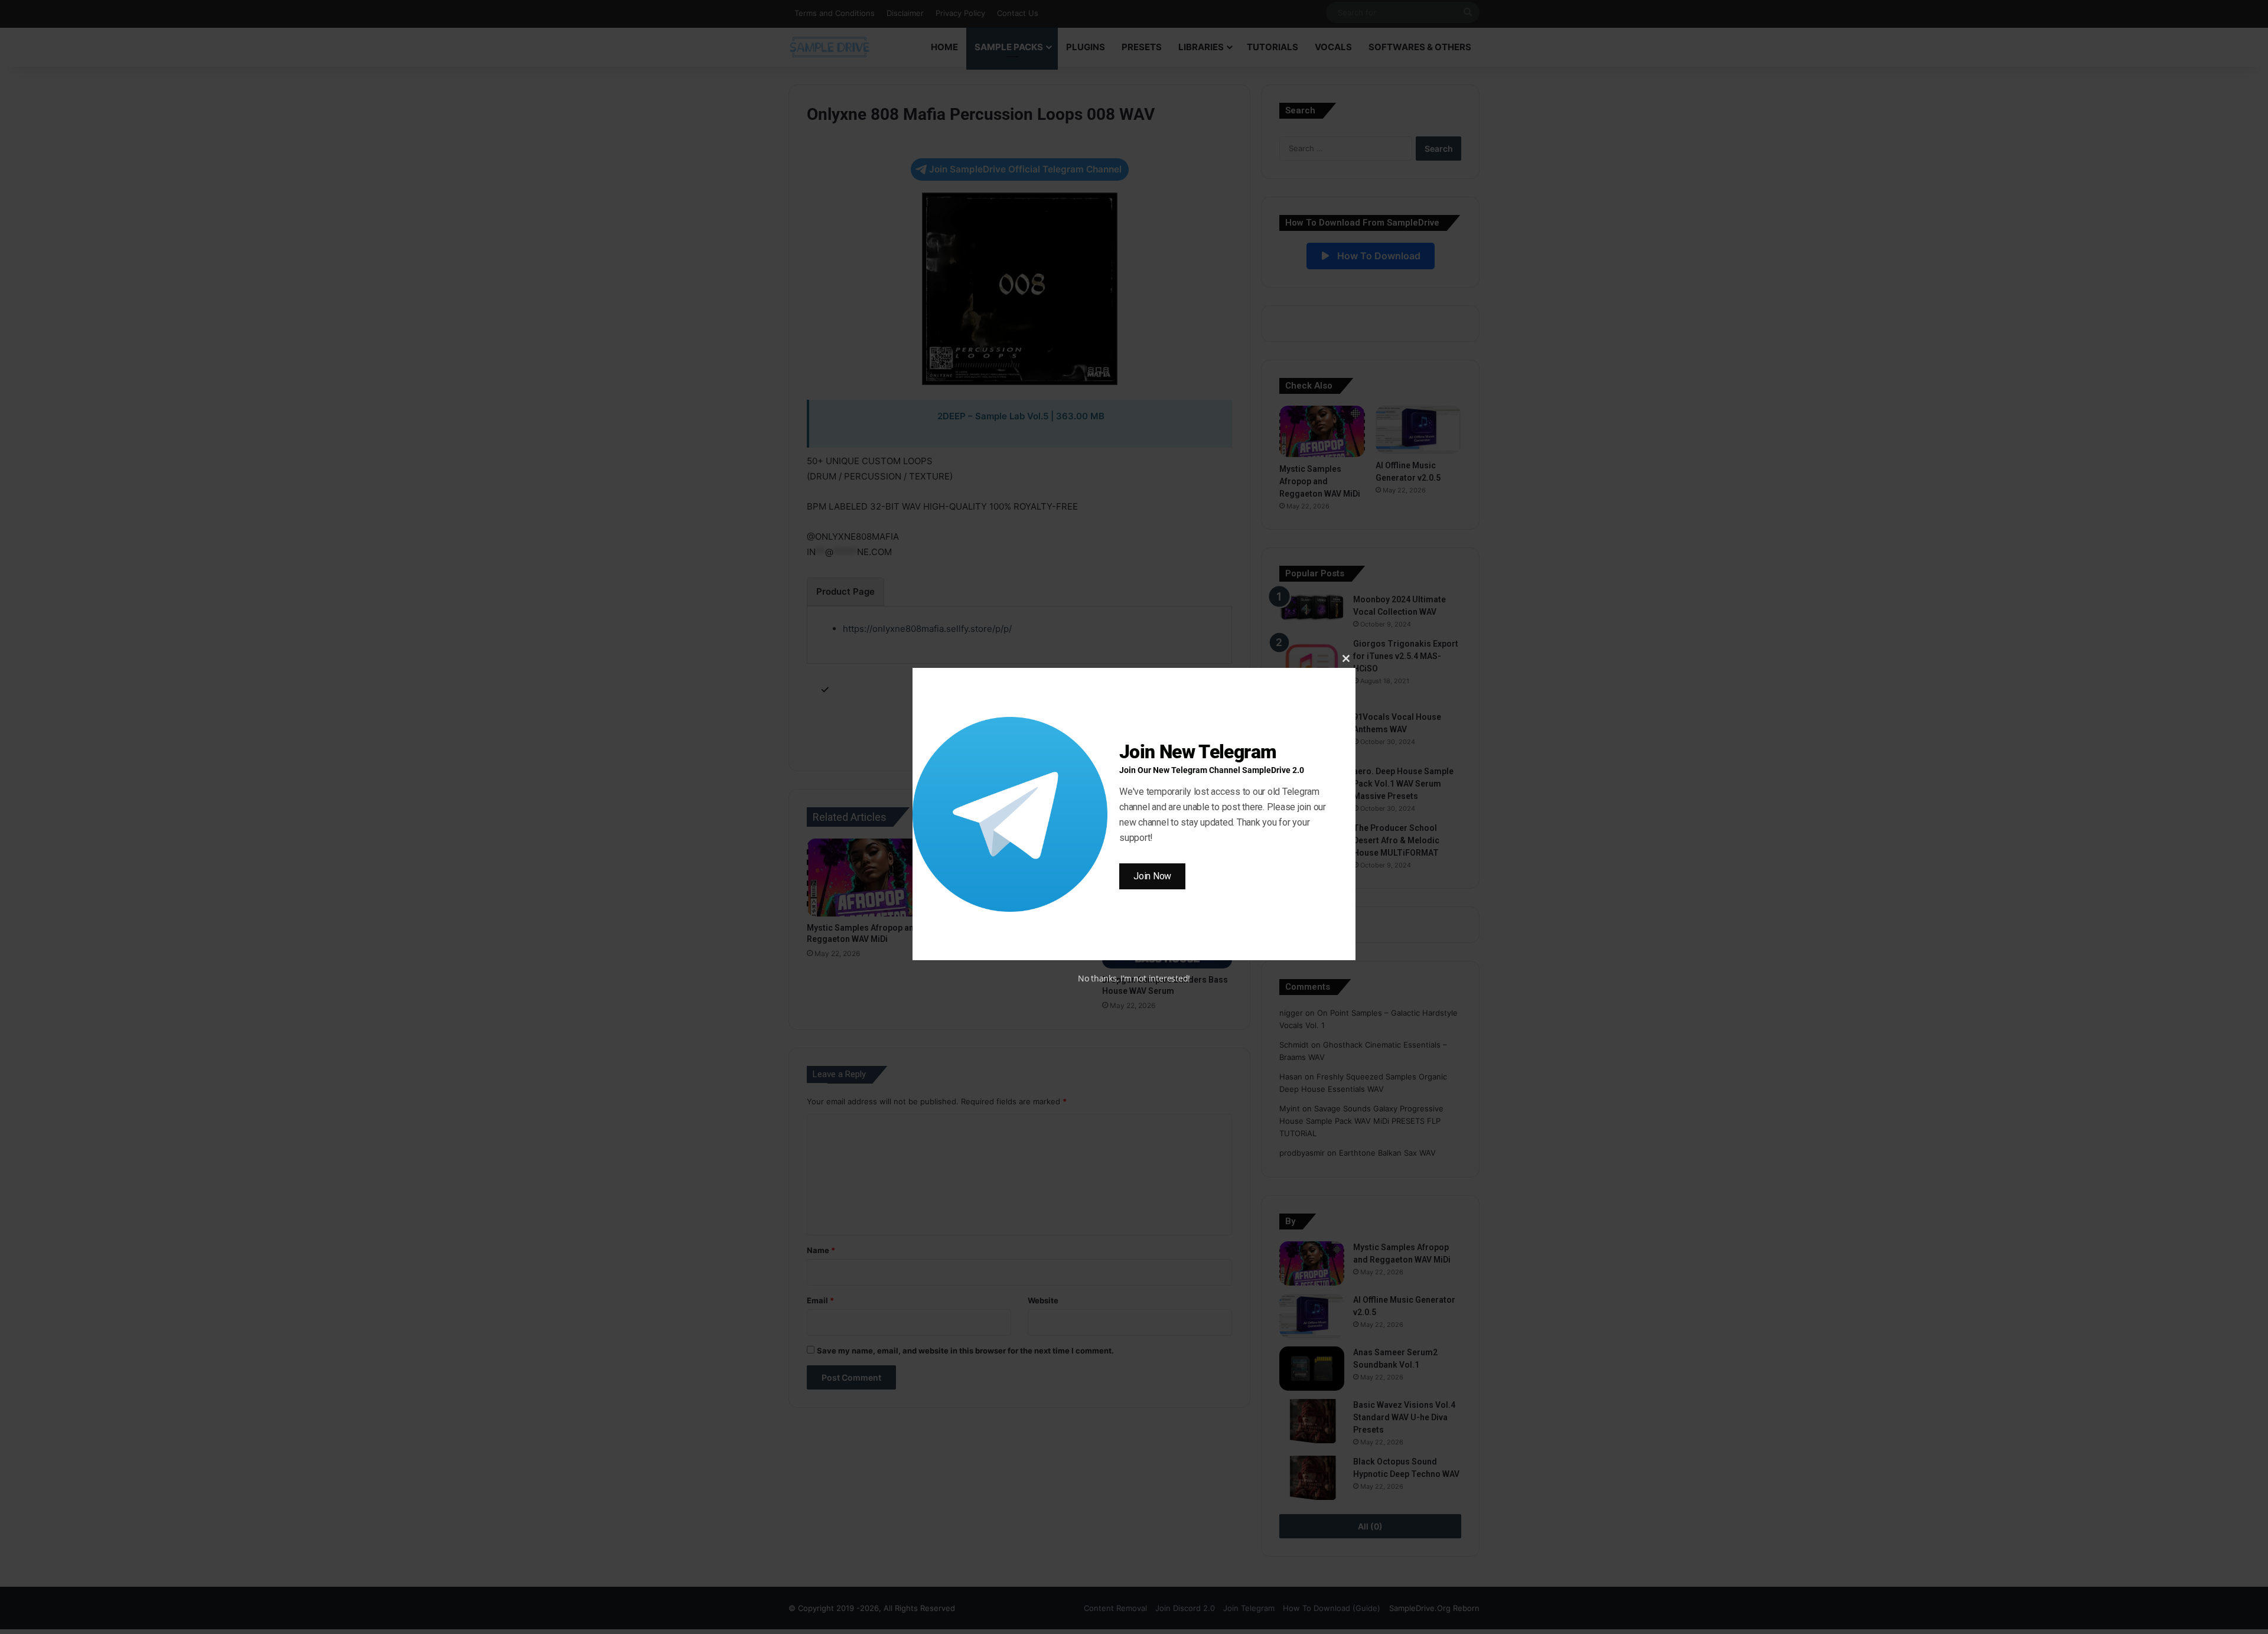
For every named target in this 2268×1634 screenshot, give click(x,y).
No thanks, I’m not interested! (1134, 978)
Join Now (1152, 876)
